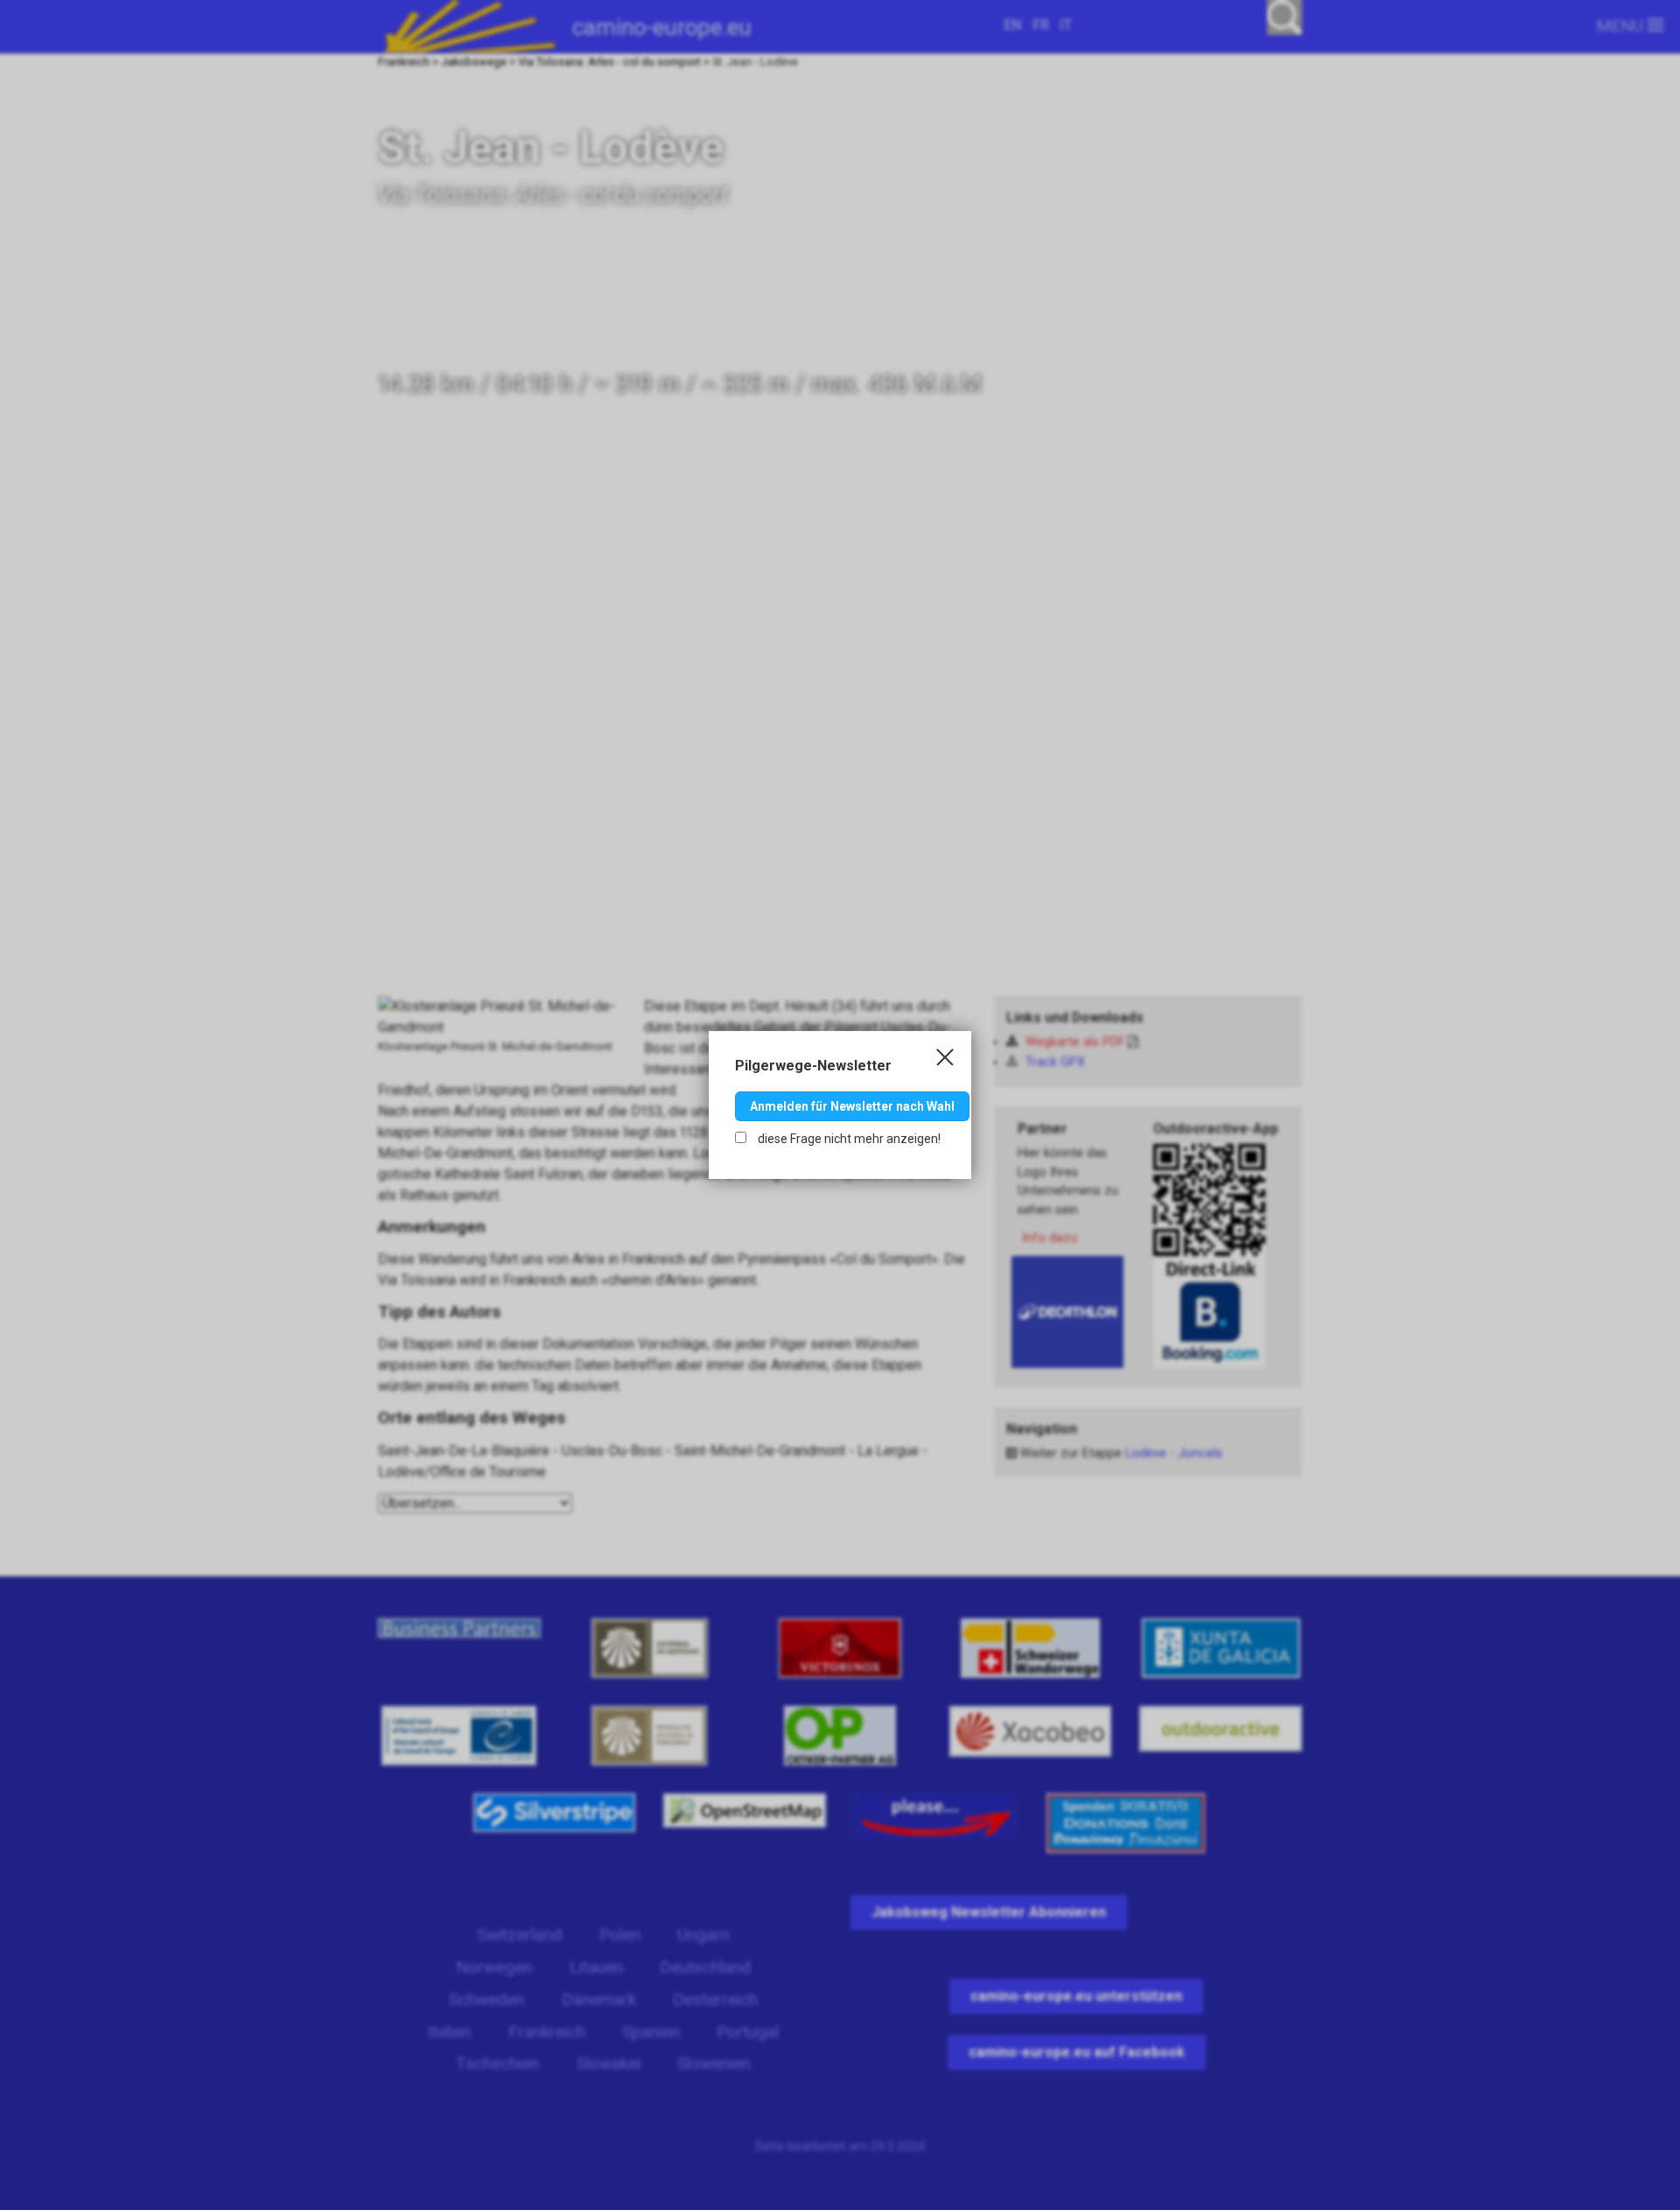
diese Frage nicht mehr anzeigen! (848, 1139)
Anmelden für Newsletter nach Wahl (852, 1106)
